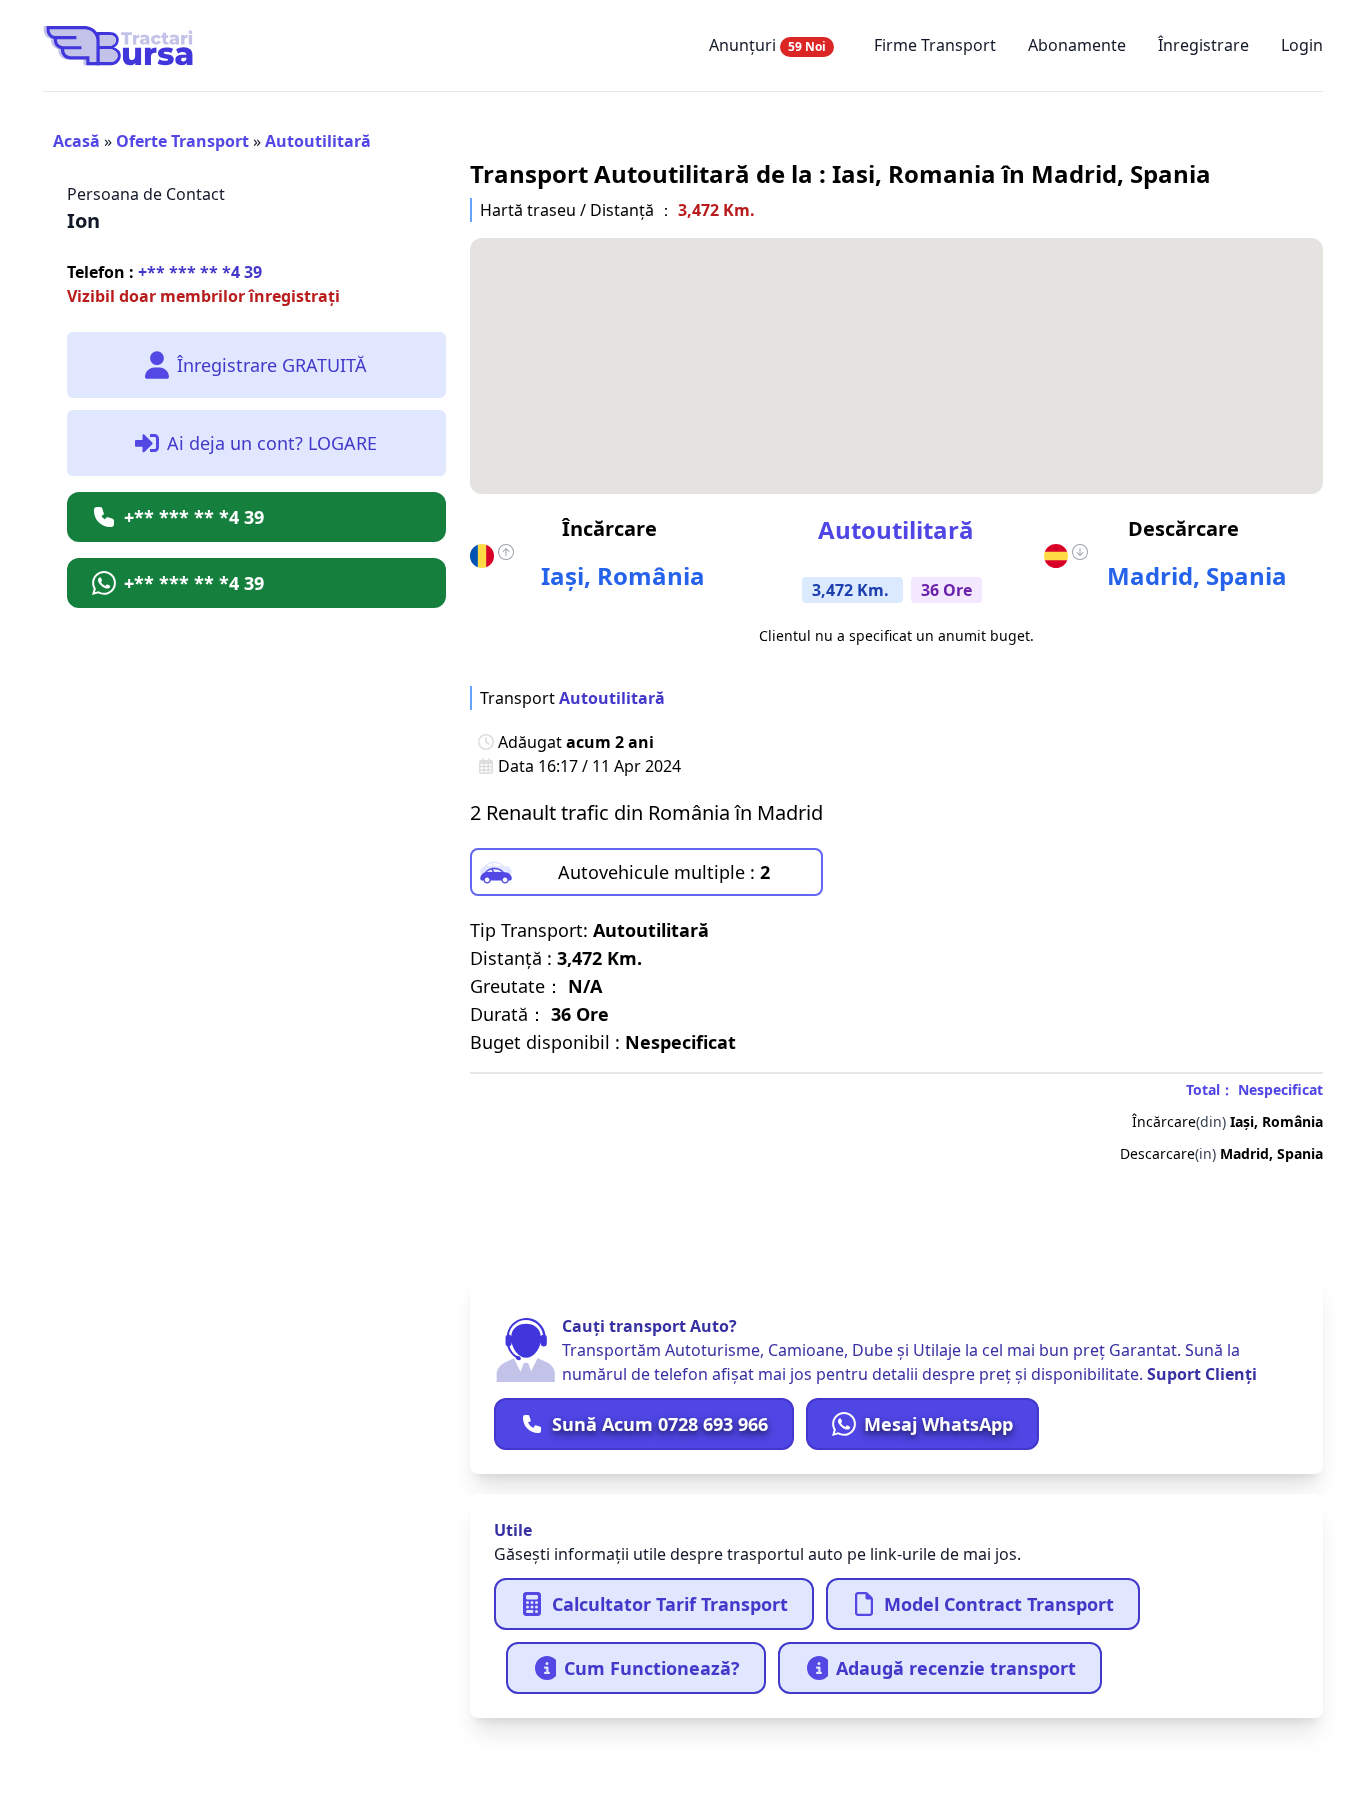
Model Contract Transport (999, 1604)
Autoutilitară (318, 141)
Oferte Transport (182, 141)
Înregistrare (1203, 45)
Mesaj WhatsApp (938, 1424)
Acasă (76, 141)
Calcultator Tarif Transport (670, 1604)
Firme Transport (935, 45)
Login (1302, 45)
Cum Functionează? (652, 1668)
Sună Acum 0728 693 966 (660, 1424)
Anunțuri (767, 45)
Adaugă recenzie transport (956, 1668)
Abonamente (1077, 45)
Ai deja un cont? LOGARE (272, 443)
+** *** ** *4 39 (164, 272)
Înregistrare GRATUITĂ (272, 365)
